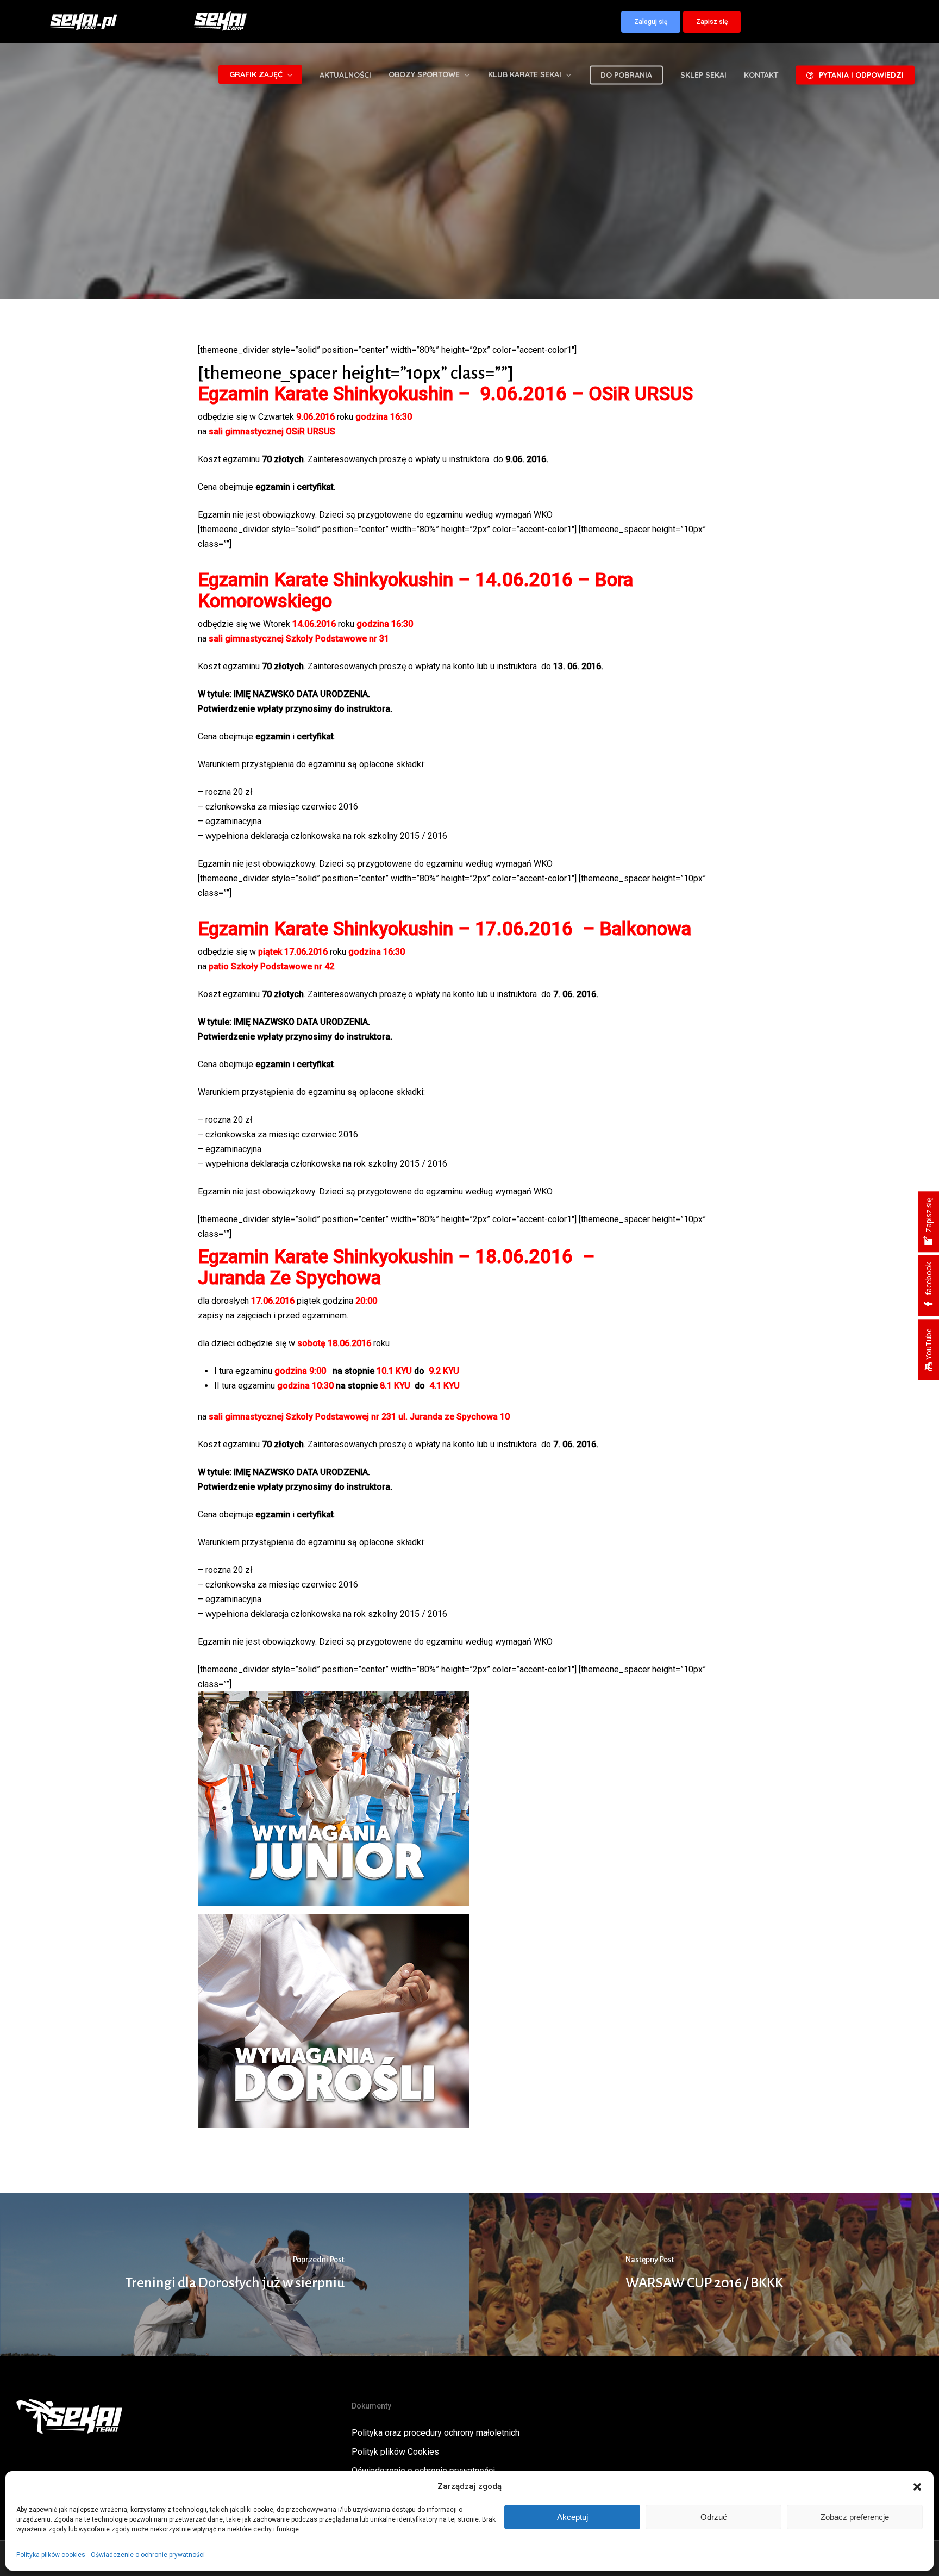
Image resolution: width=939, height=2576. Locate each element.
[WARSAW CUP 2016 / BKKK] (704, 2275)
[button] (917, 2487)
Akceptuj (572, 2517)
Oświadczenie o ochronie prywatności (148, 2555)
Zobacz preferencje (855, 2517)
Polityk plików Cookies (395, 2452)
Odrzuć (714, 2517)
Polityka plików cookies (51, 2555)
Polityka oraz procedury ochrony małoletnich (436, 2433)
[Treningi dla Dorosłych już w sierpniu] (235, 2275)
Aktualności (469, 275)
